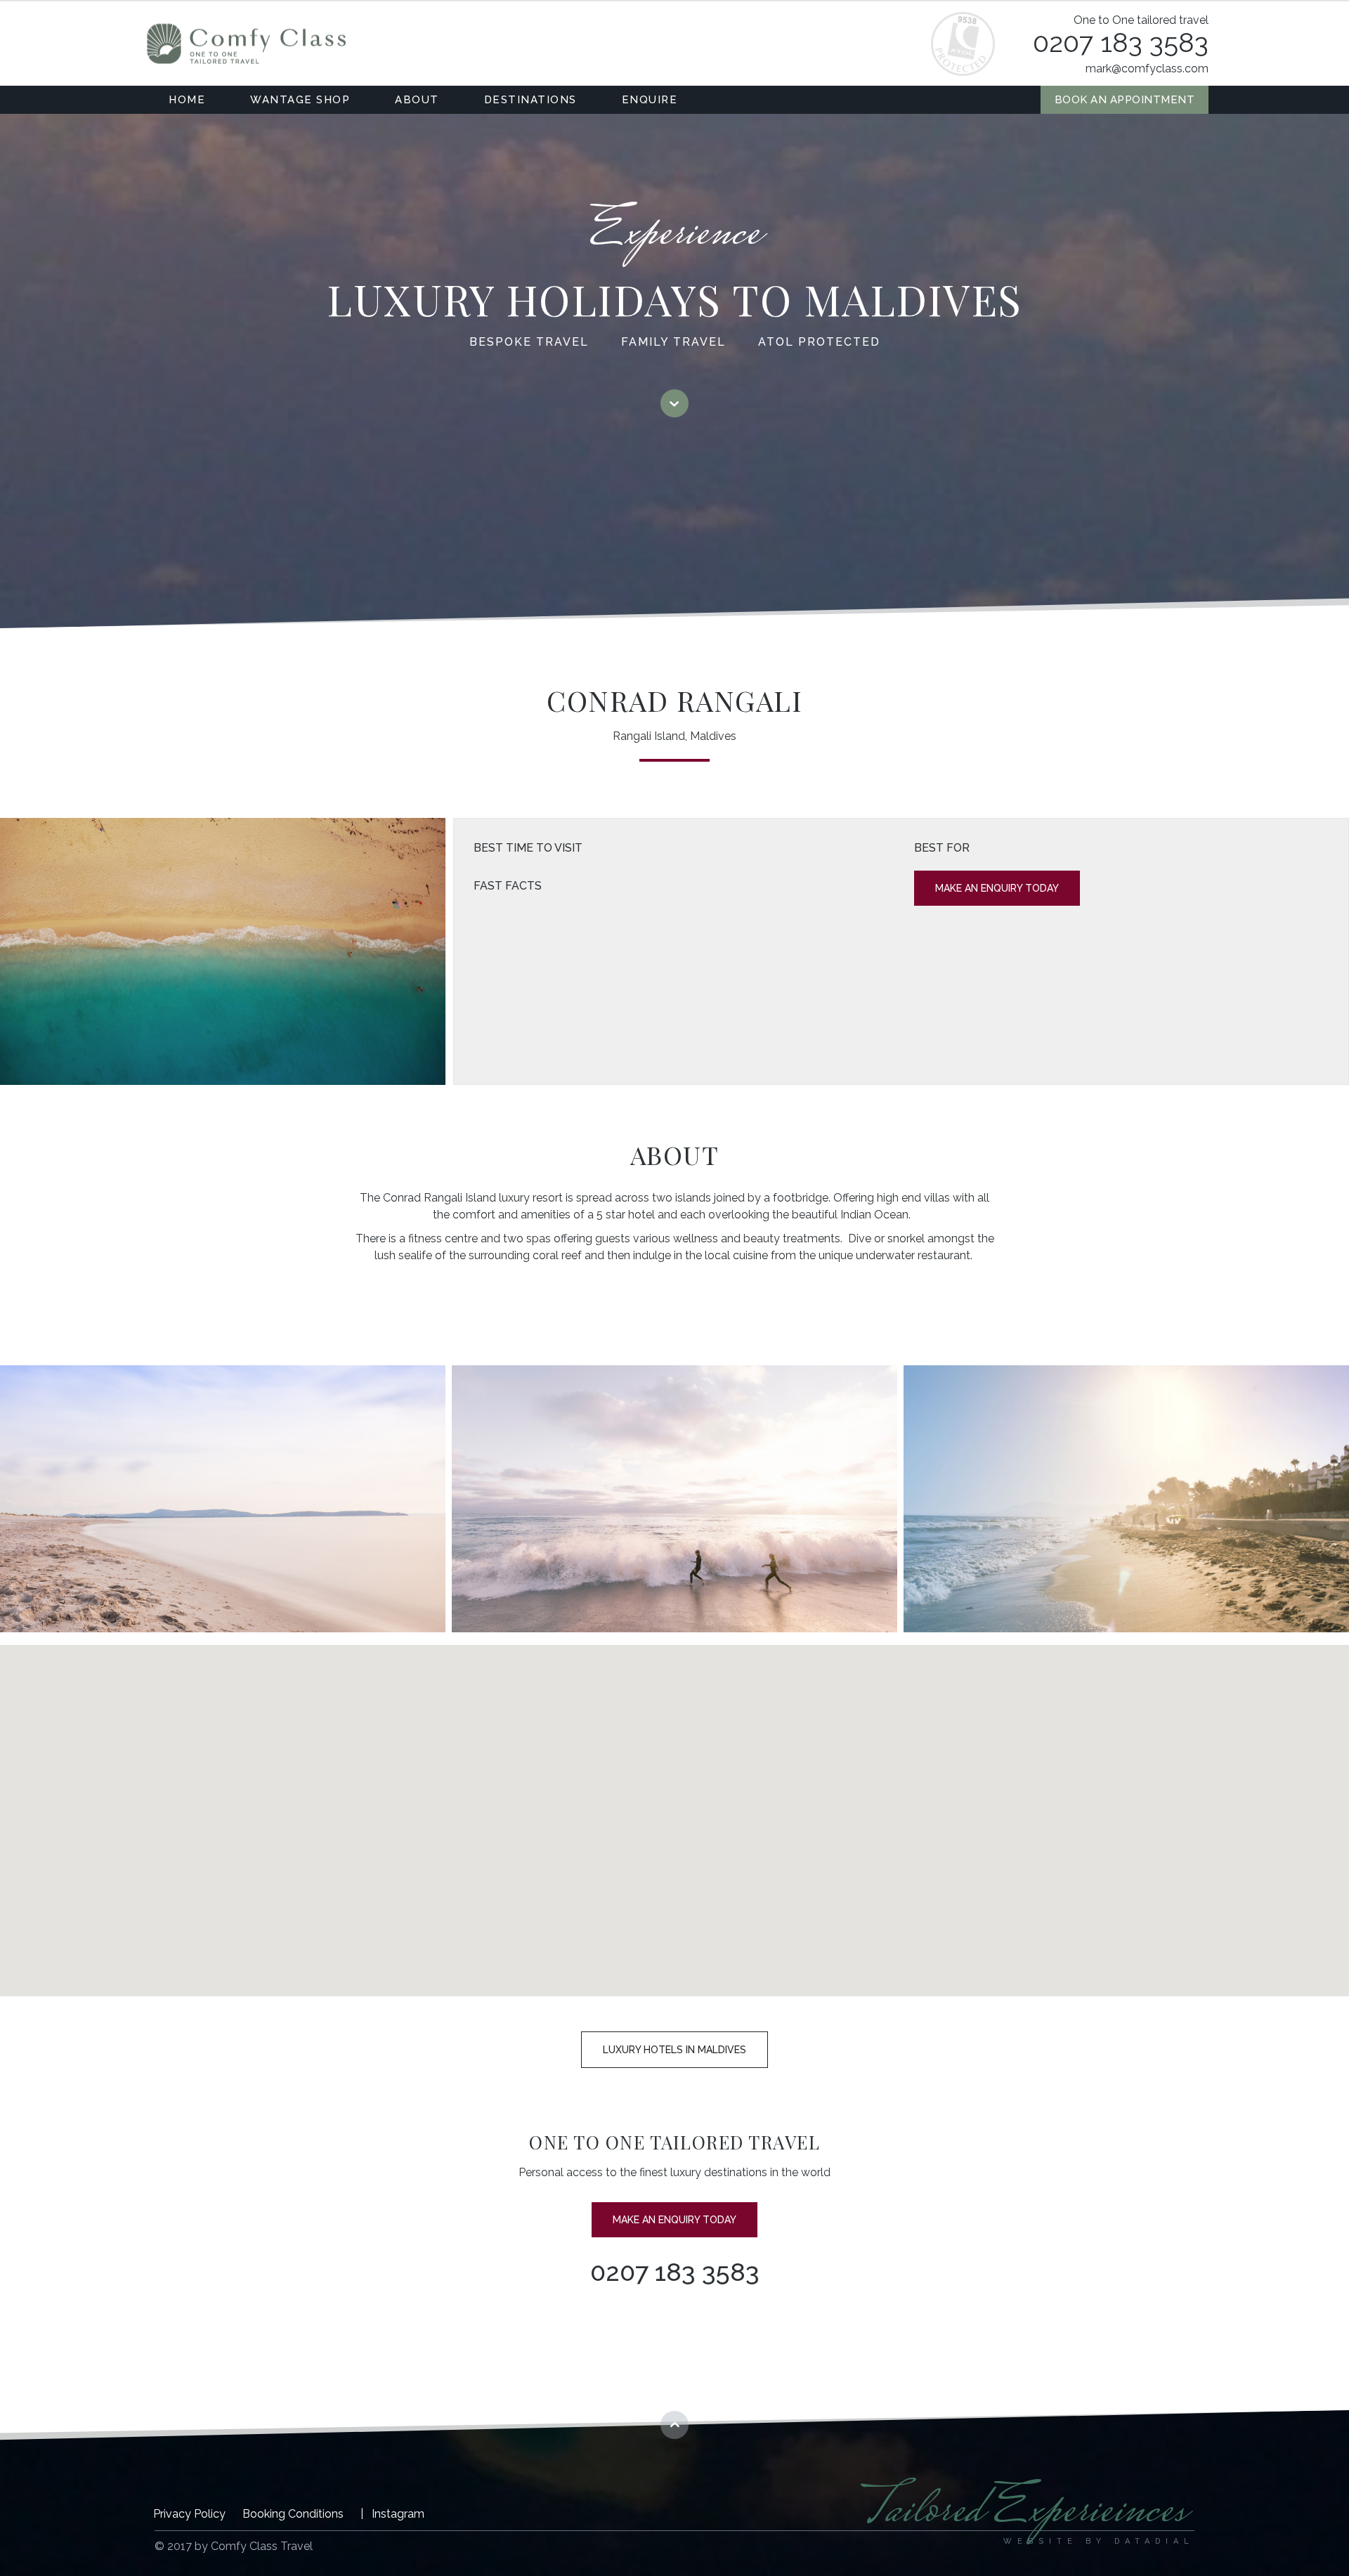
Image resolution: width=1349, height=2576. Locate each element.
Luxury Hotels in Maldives (674, 2050)
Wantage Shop (300, 100)
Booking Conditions (293, 2514)
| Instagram (392, 2514)
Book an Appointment (1125, 100)
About (417, 100)
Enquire (650, 100)
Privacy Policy (189, 2514)
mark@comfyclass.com (1147, 69)
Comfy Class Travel (246, 44)
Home (187, 100)
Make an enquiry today (997, 888)
